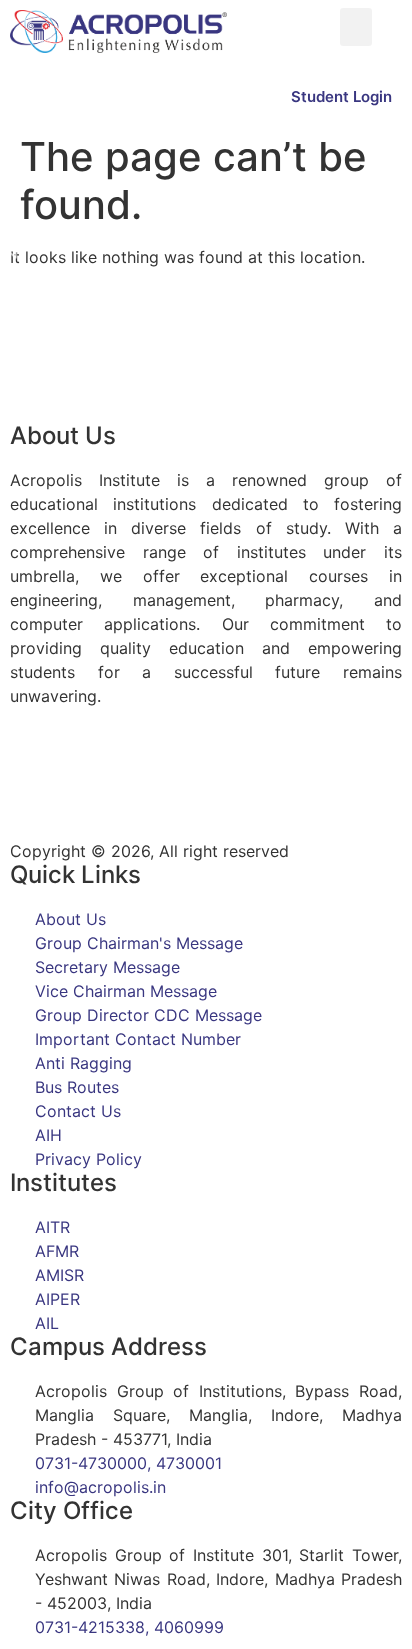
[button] (356, 27)
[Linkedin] (145, 768)
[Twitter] (90, 768)
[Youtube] (200, 768)
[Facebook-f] (35, 768)
